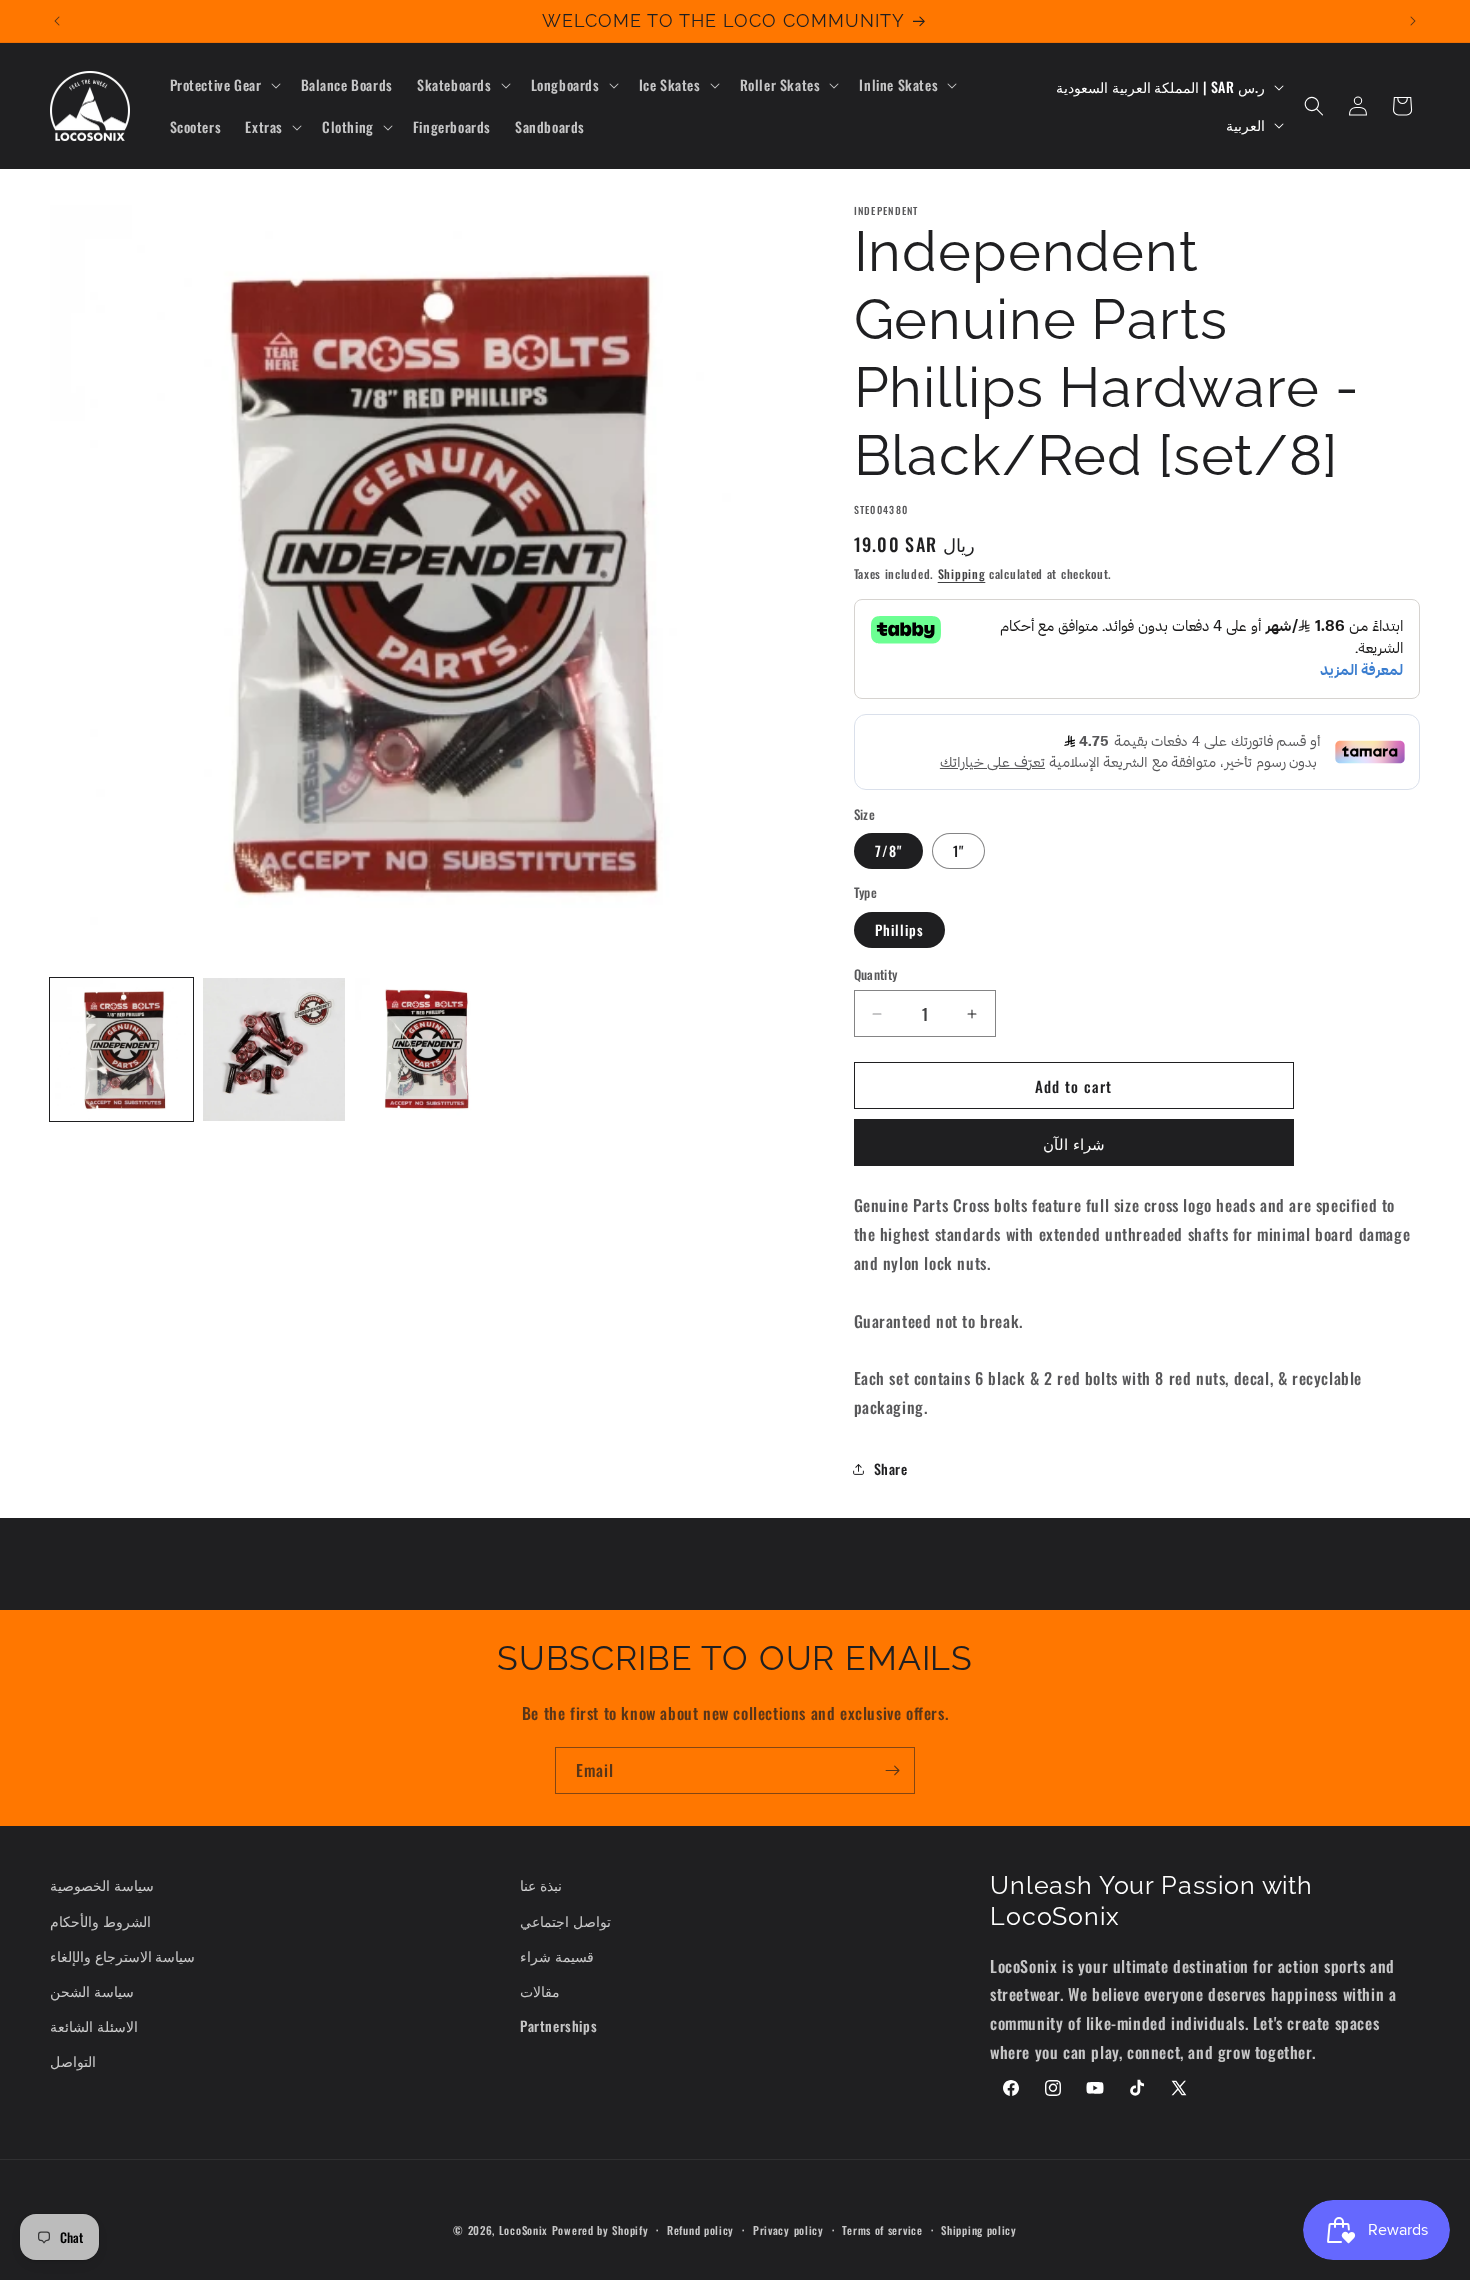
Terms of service (882, 2230)
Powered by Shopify (600, 2230)
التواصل (73, 2060)
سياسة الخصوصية (102, 1884)
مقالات (540, 1990)
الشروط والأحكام (100, 1920)
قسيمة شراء (557, 1955)
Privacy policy (788, 2230)
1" (958, 850)
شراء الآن (1074, 1143)
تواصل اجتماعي (565, 1920)
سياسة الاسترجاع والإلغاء (122, 1955)
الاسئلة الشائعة (94, 2025)
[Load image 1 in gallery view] (121, 1049)
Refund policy (700, 2230)
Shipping (962, 573)
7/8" (888, 850)
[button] (223, 85)
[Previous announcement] (57, 21)
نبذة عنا (541, 1884)
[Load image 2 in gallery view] (274, 1049)
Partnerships (558, 2025)
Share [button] (891, 1468)
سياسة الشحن (92, 1990)
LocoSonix (523, 2230)
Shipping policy (979, 2230)
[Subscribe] (892, 1770)
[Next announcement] (1413, 21)
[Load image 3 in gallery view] (426, 1049)
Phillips (899, 929)
